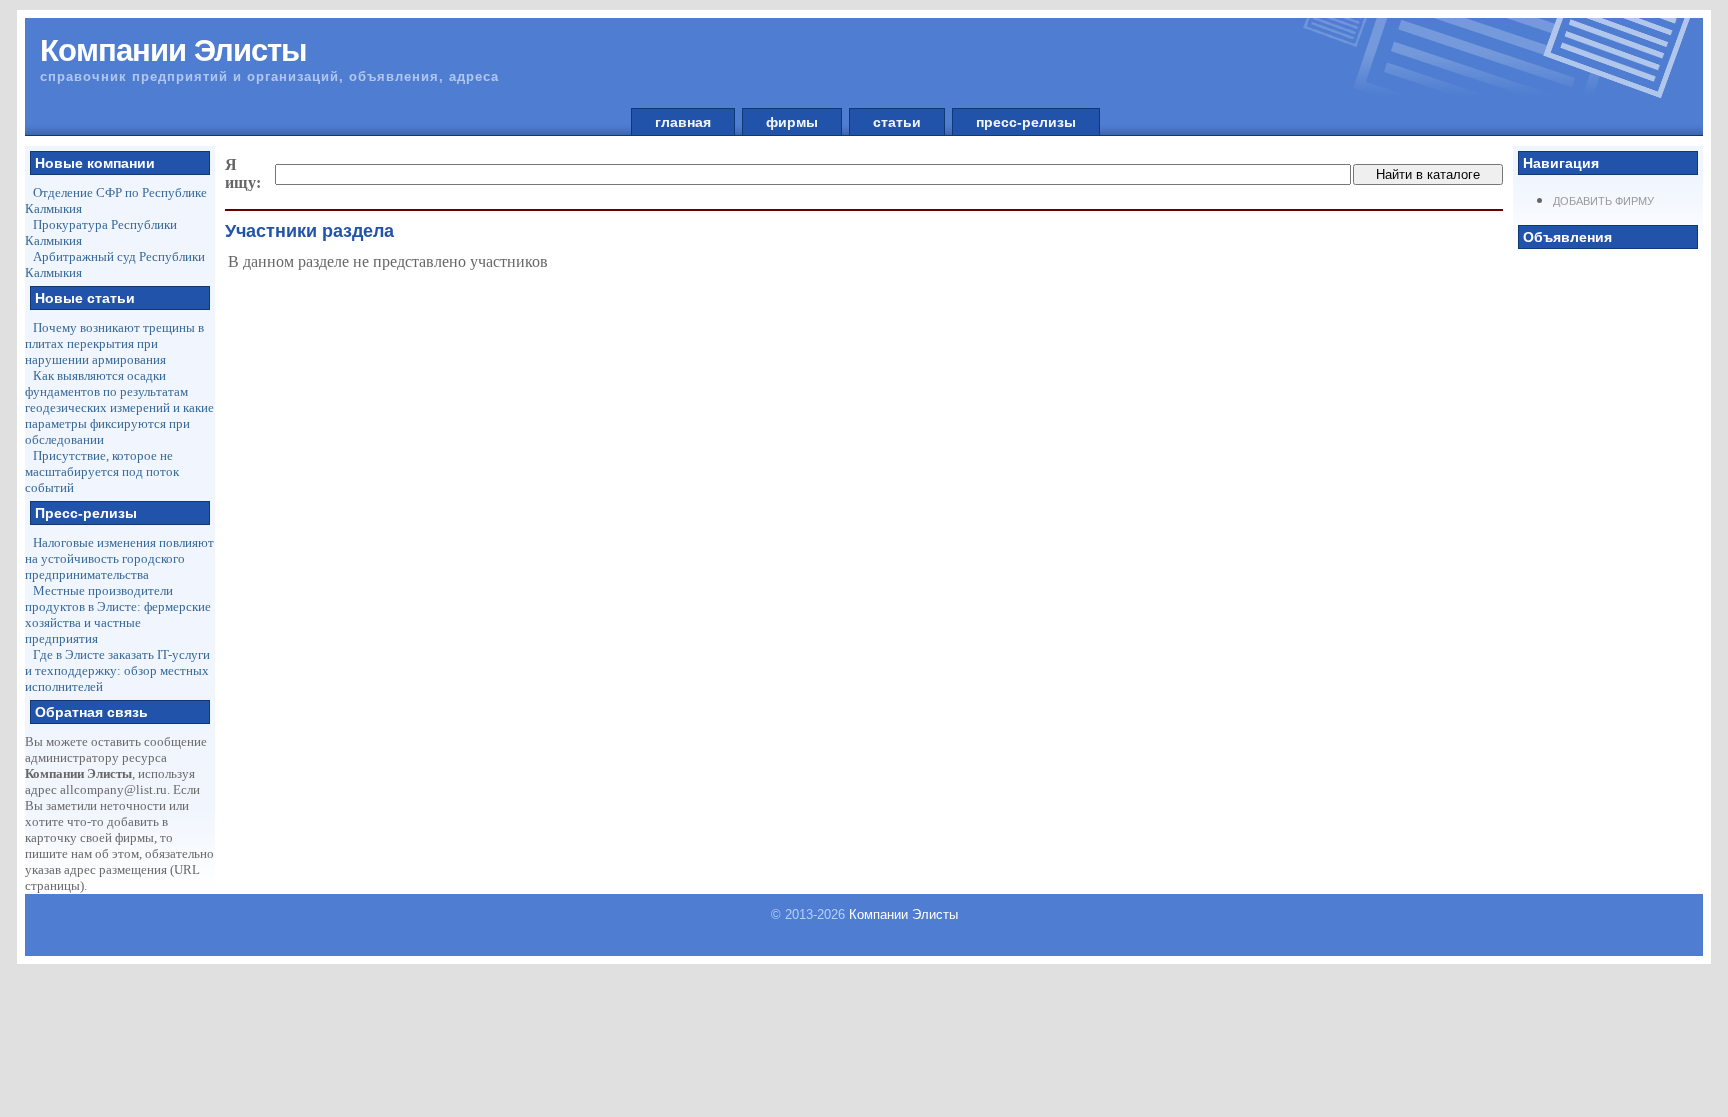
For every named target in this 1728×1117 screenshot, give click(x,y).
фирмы (792, 122)
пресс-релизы (1026, 122)
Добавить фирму (1603, 201)
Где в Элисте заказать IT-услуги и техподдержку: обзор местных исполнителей (117, 670)
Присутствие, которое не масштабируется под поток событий (102, 471)
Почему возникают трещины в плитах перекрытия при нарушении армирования (114, 343)
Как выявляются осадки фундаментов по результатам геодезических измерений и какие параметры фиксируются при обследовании (119, 407)
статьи (897, 122)
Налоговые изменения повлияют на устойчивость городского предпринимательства (119, 558)
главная (683, 122)
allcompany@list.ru (113, 789)
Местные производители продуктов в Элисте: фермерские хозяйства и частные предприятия (118, 614)
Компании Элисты (903, 914)
